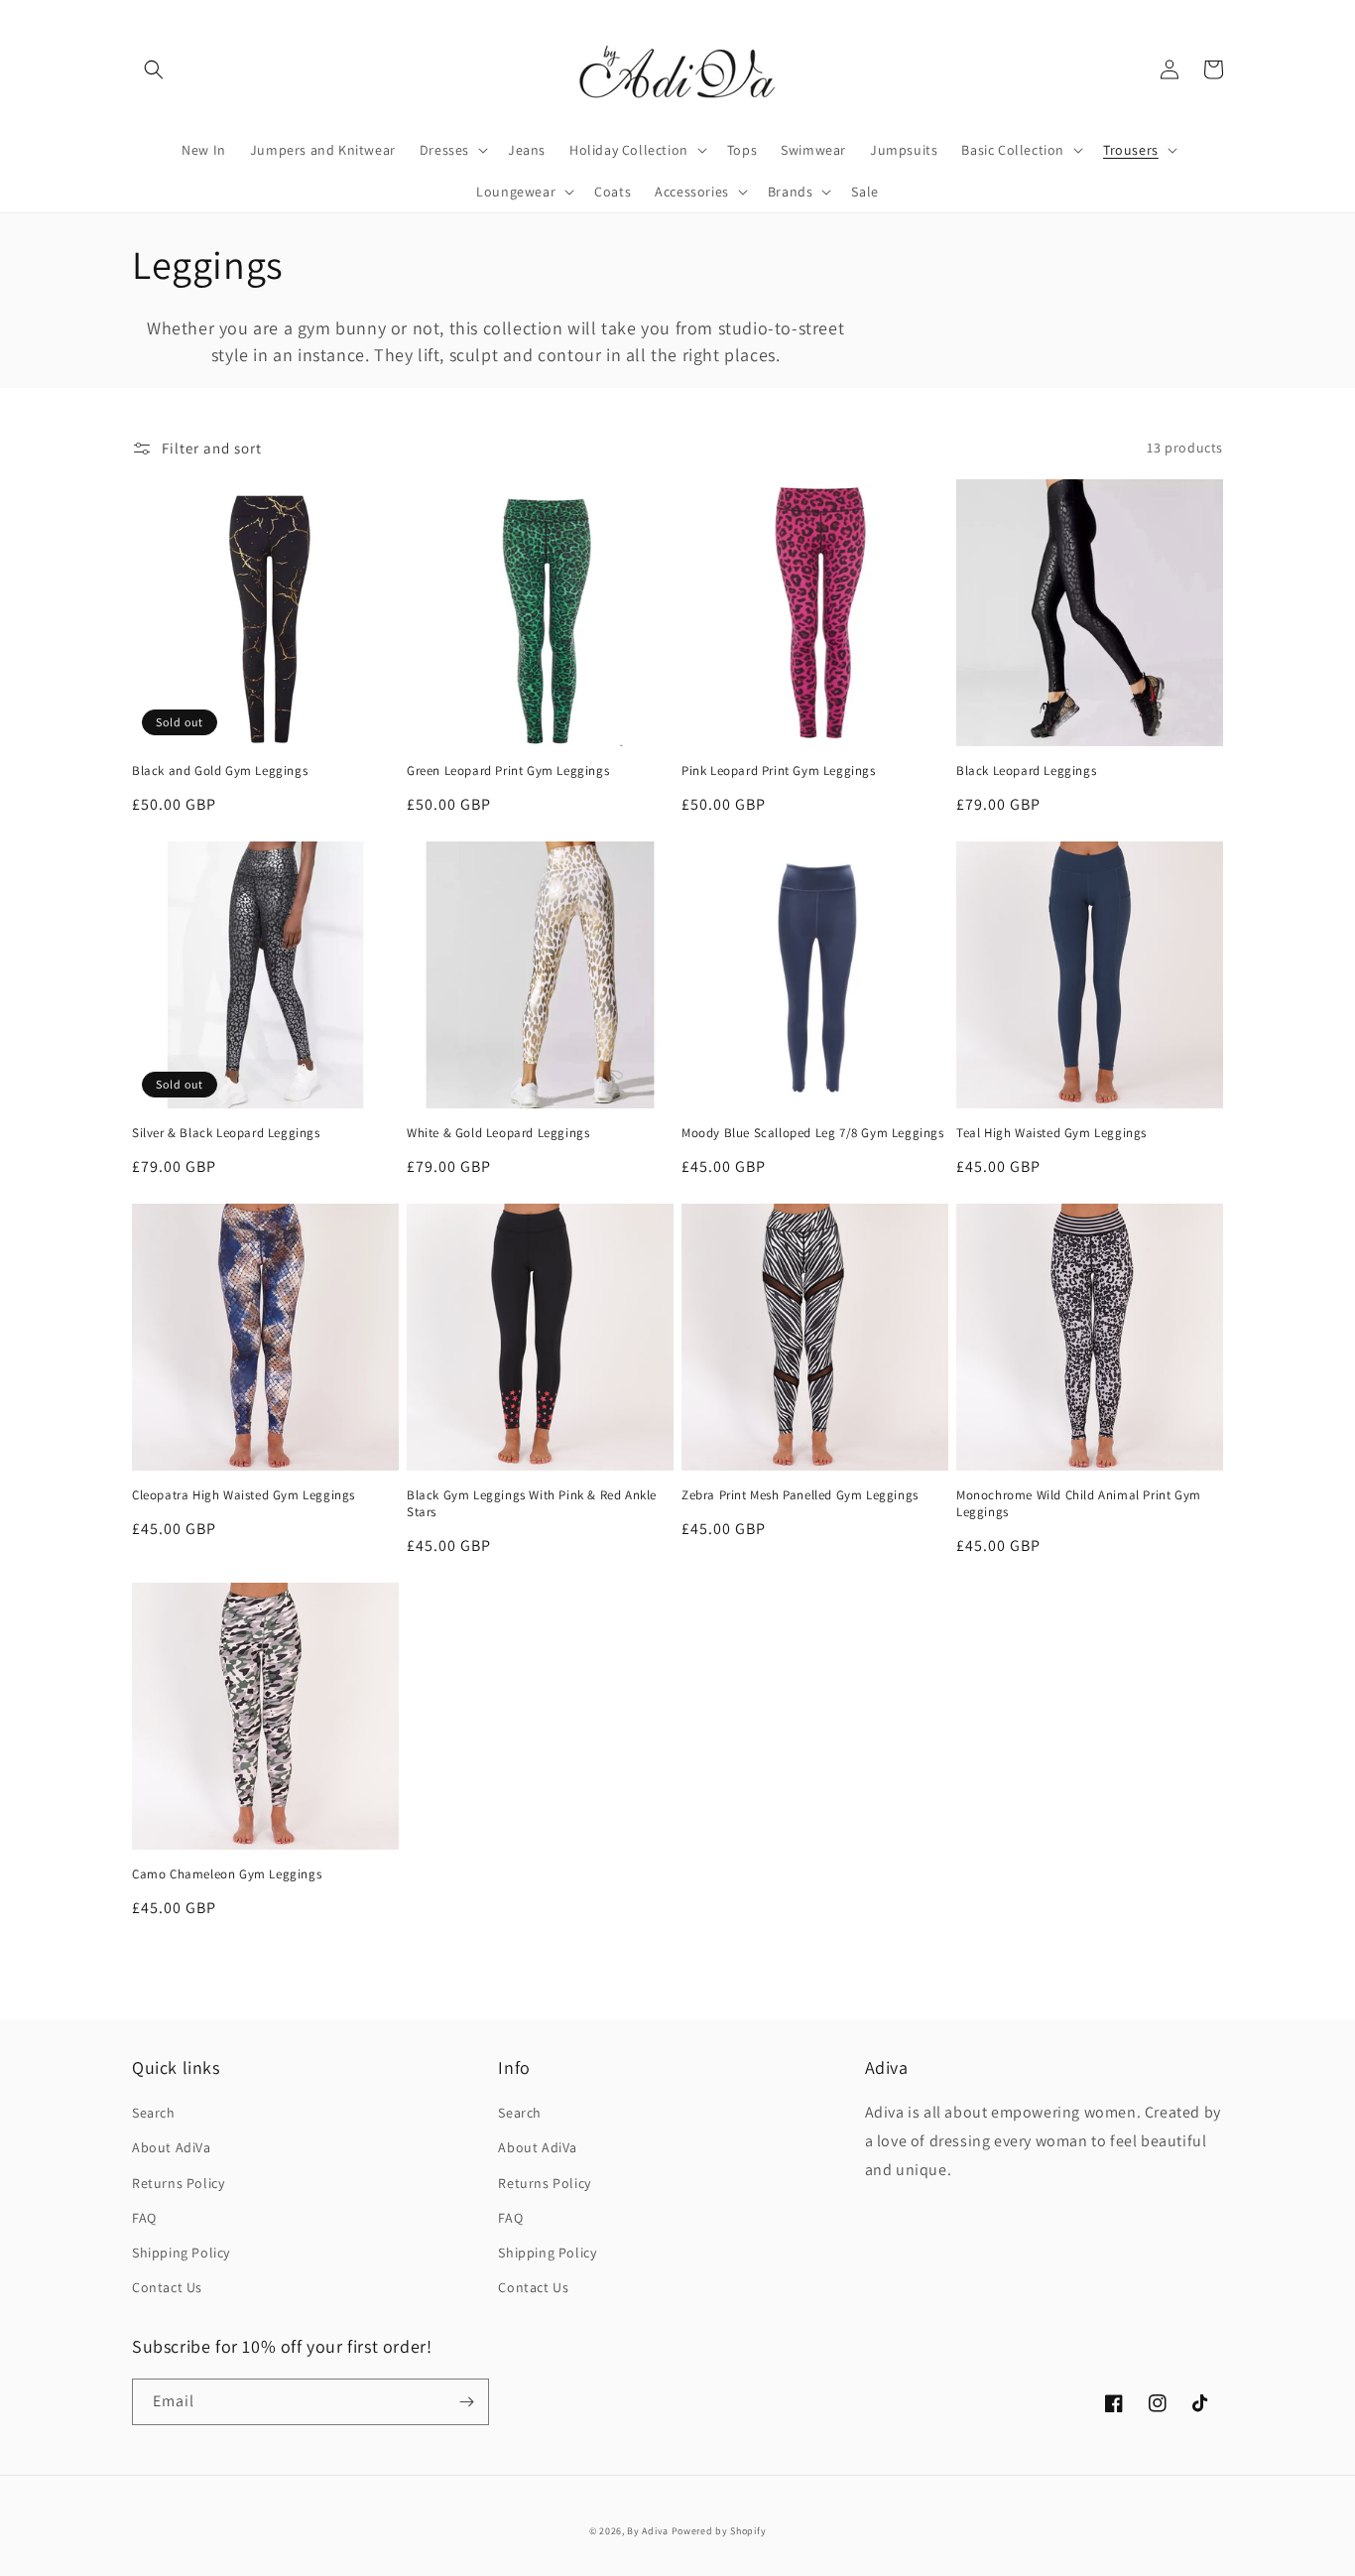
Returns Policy (178, 2183)
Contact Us (167, 2287)
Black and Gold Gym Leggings (220, 771)
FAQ (144, 2218)
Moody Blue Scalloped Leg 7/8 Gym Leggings (813, 1133)
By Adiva (648, 2531)
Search (154, 2113)
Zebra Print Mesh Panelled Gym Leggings (800, 1495)
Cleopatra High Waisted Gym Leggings (244, 1495)
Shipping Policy (181, 2253)
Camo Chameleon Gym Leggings (227, 1874)
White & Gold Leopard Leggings (498, 1133)
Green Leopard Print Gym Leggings (508, 771)
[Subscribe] (466, 2402)
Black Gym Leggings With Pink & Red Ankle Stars (532, 1504)
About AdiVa (172, 2147)
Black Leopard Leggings (1026, 771)
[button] (154, 69)
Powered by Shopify (719, 2531)
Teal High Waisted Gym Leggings (1051, 1133)
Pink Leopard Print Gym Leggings (779, 771)
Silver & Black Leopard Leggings (226, 1133)
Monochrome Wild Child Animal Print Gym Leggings (1079, 1504)
